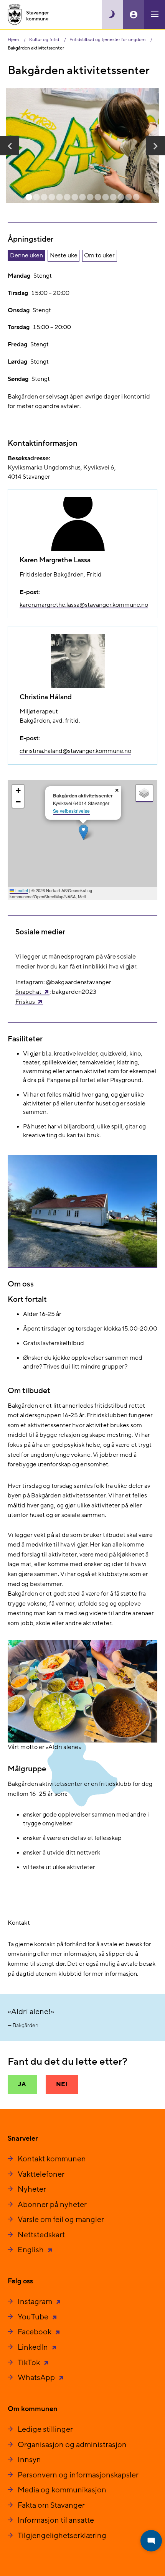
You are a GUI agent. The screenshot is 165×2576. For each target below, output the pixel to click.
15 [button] (136, 198)
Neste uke (64, 255)
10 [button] (98, 198)
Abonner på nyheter (52, 2205)
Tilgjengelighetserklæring (62, 2536)
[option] (82, 146)
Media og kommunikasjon (62, 2490)
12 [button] (113, 198)
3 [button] (44, 198)
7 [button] (75, 198)
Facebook (35, 2332)
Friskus (25, 1002)
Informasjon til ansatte (56, 2520)
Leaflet (21, 890)
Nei (62, 2084)
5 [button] (59, 198)
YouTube (34, 2317)
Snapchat (28, 992)
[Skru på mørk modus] (112, 14)
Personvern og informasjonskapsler (78, 2475)
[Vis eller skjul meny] (154, 14)
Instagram (36, 2302)
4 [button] (52, 198)
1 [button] (29, 198)
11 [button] (106, 198)
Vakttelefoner (41, 2174)
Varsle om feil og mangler (61, 2220)
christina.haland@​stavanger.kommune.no (75, 751)
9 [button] (90, 198)
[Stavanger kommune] (28, 14)
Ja (22, 2084)
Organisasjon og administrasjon (72, 2445)
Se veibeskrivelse (71, 811)
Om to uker (99, 255)
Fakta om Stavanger (51, 2505)
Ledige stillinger (45, 2429)
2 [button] (36, 198)
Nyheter (32, 2189)
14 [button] (129, 198)
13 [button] (121, 198)
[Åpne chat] (151, 2541)
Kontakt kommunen (52, 2159)
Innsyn (29, 2460)
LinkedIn (34, 2347)
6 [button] (67, 198)
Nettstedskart (41, 2235)
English (31, 2250)
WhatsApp (37, 2378)
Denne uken (26, 255)
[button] (10, 146)
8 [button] (82, 198)
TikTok (30, 2363)
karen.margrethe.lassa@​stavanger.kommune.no (84, 605)
